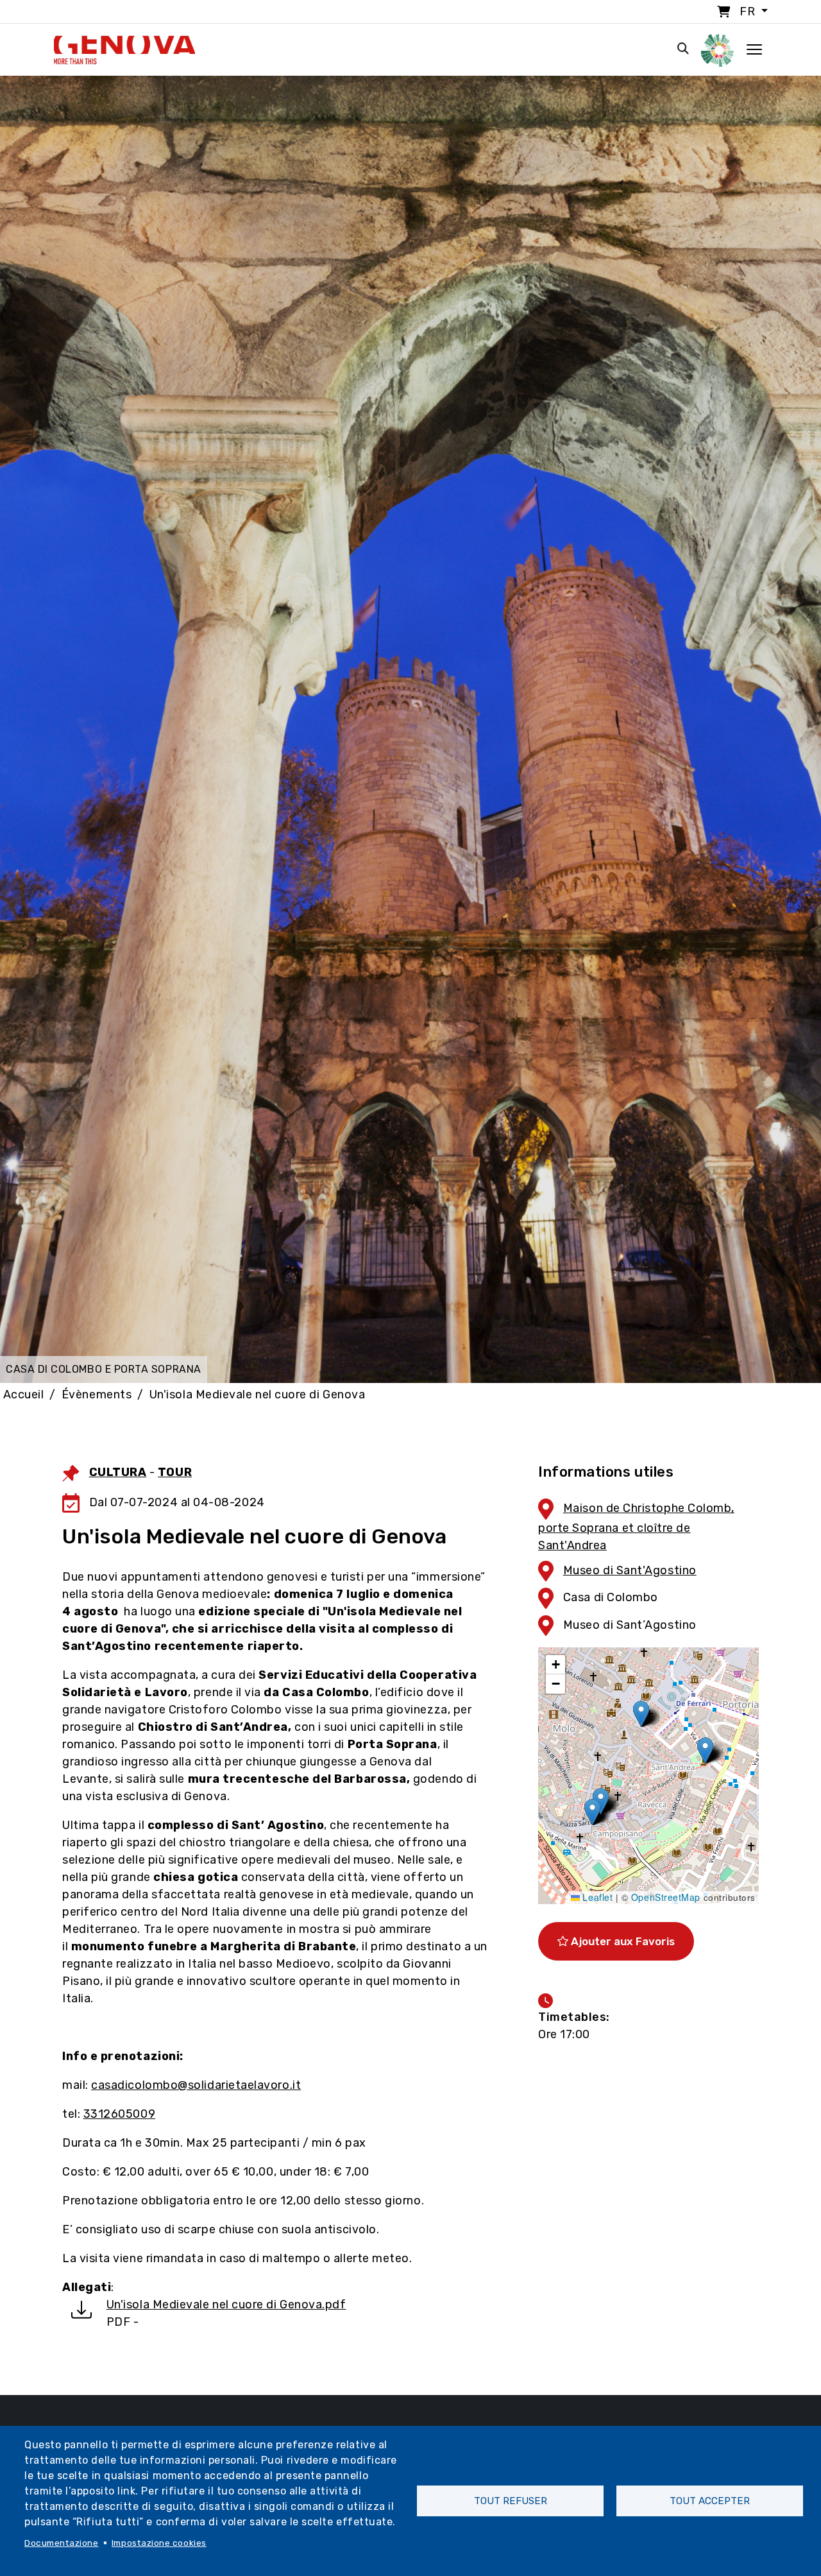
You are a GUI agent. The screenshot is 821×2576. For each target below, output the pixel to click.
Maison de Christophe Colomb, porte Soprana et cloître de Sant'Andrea (636, 1527)
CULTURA (118, 1472)
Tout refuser (511, 2501)
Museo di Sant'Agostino (630, 1570)
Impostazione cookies (159, 2543)
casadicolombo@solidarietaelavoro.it (196, 2085)
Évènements (97, 1395)
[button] (641, 1714)
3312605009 (119, 2114)
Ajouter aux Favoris (622, 1941)
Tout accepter (710, 2501)
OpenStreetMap (666, 1897)
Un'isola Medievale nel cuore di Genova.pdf (226, 2305)
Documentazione (62, 2543)
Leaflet (596, 1897)
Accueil (24, 1395)
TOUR (175, 1472)
